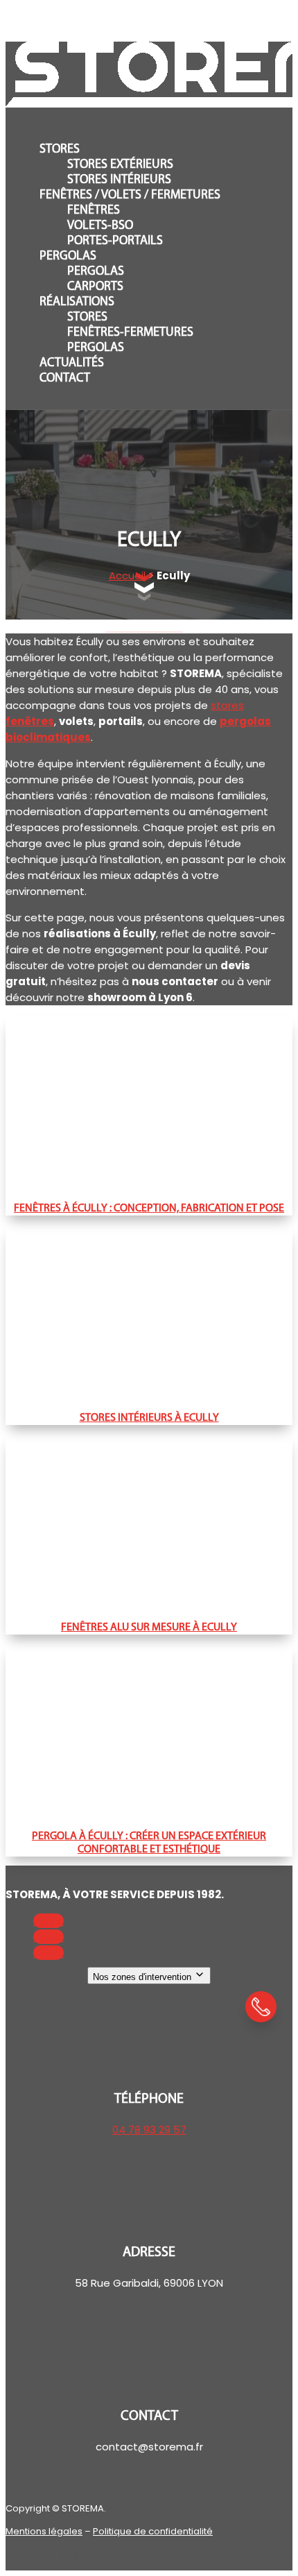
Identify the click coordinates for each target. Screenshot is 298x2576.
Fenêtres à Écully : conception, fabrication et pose (149, 1209)
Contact (65, 379)
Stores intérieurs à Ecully (149, 1418)
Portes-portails (115, 241)
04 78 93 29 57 (149, 2130)
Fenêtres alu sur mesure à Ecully (149, 1628)
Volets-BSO (100, 226)
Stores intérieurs (119, 180)
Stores (60, 150)
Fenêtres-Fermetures (130, 333)
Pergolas (68, 257)
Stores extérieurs (120, 165)
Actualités (72, 364)
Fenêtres (94, 211)
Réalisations (77, 302)
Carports (95, 287)
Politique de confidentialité (153, 2531)
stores (227, 705)
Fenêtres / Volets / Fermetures (130, 196)
